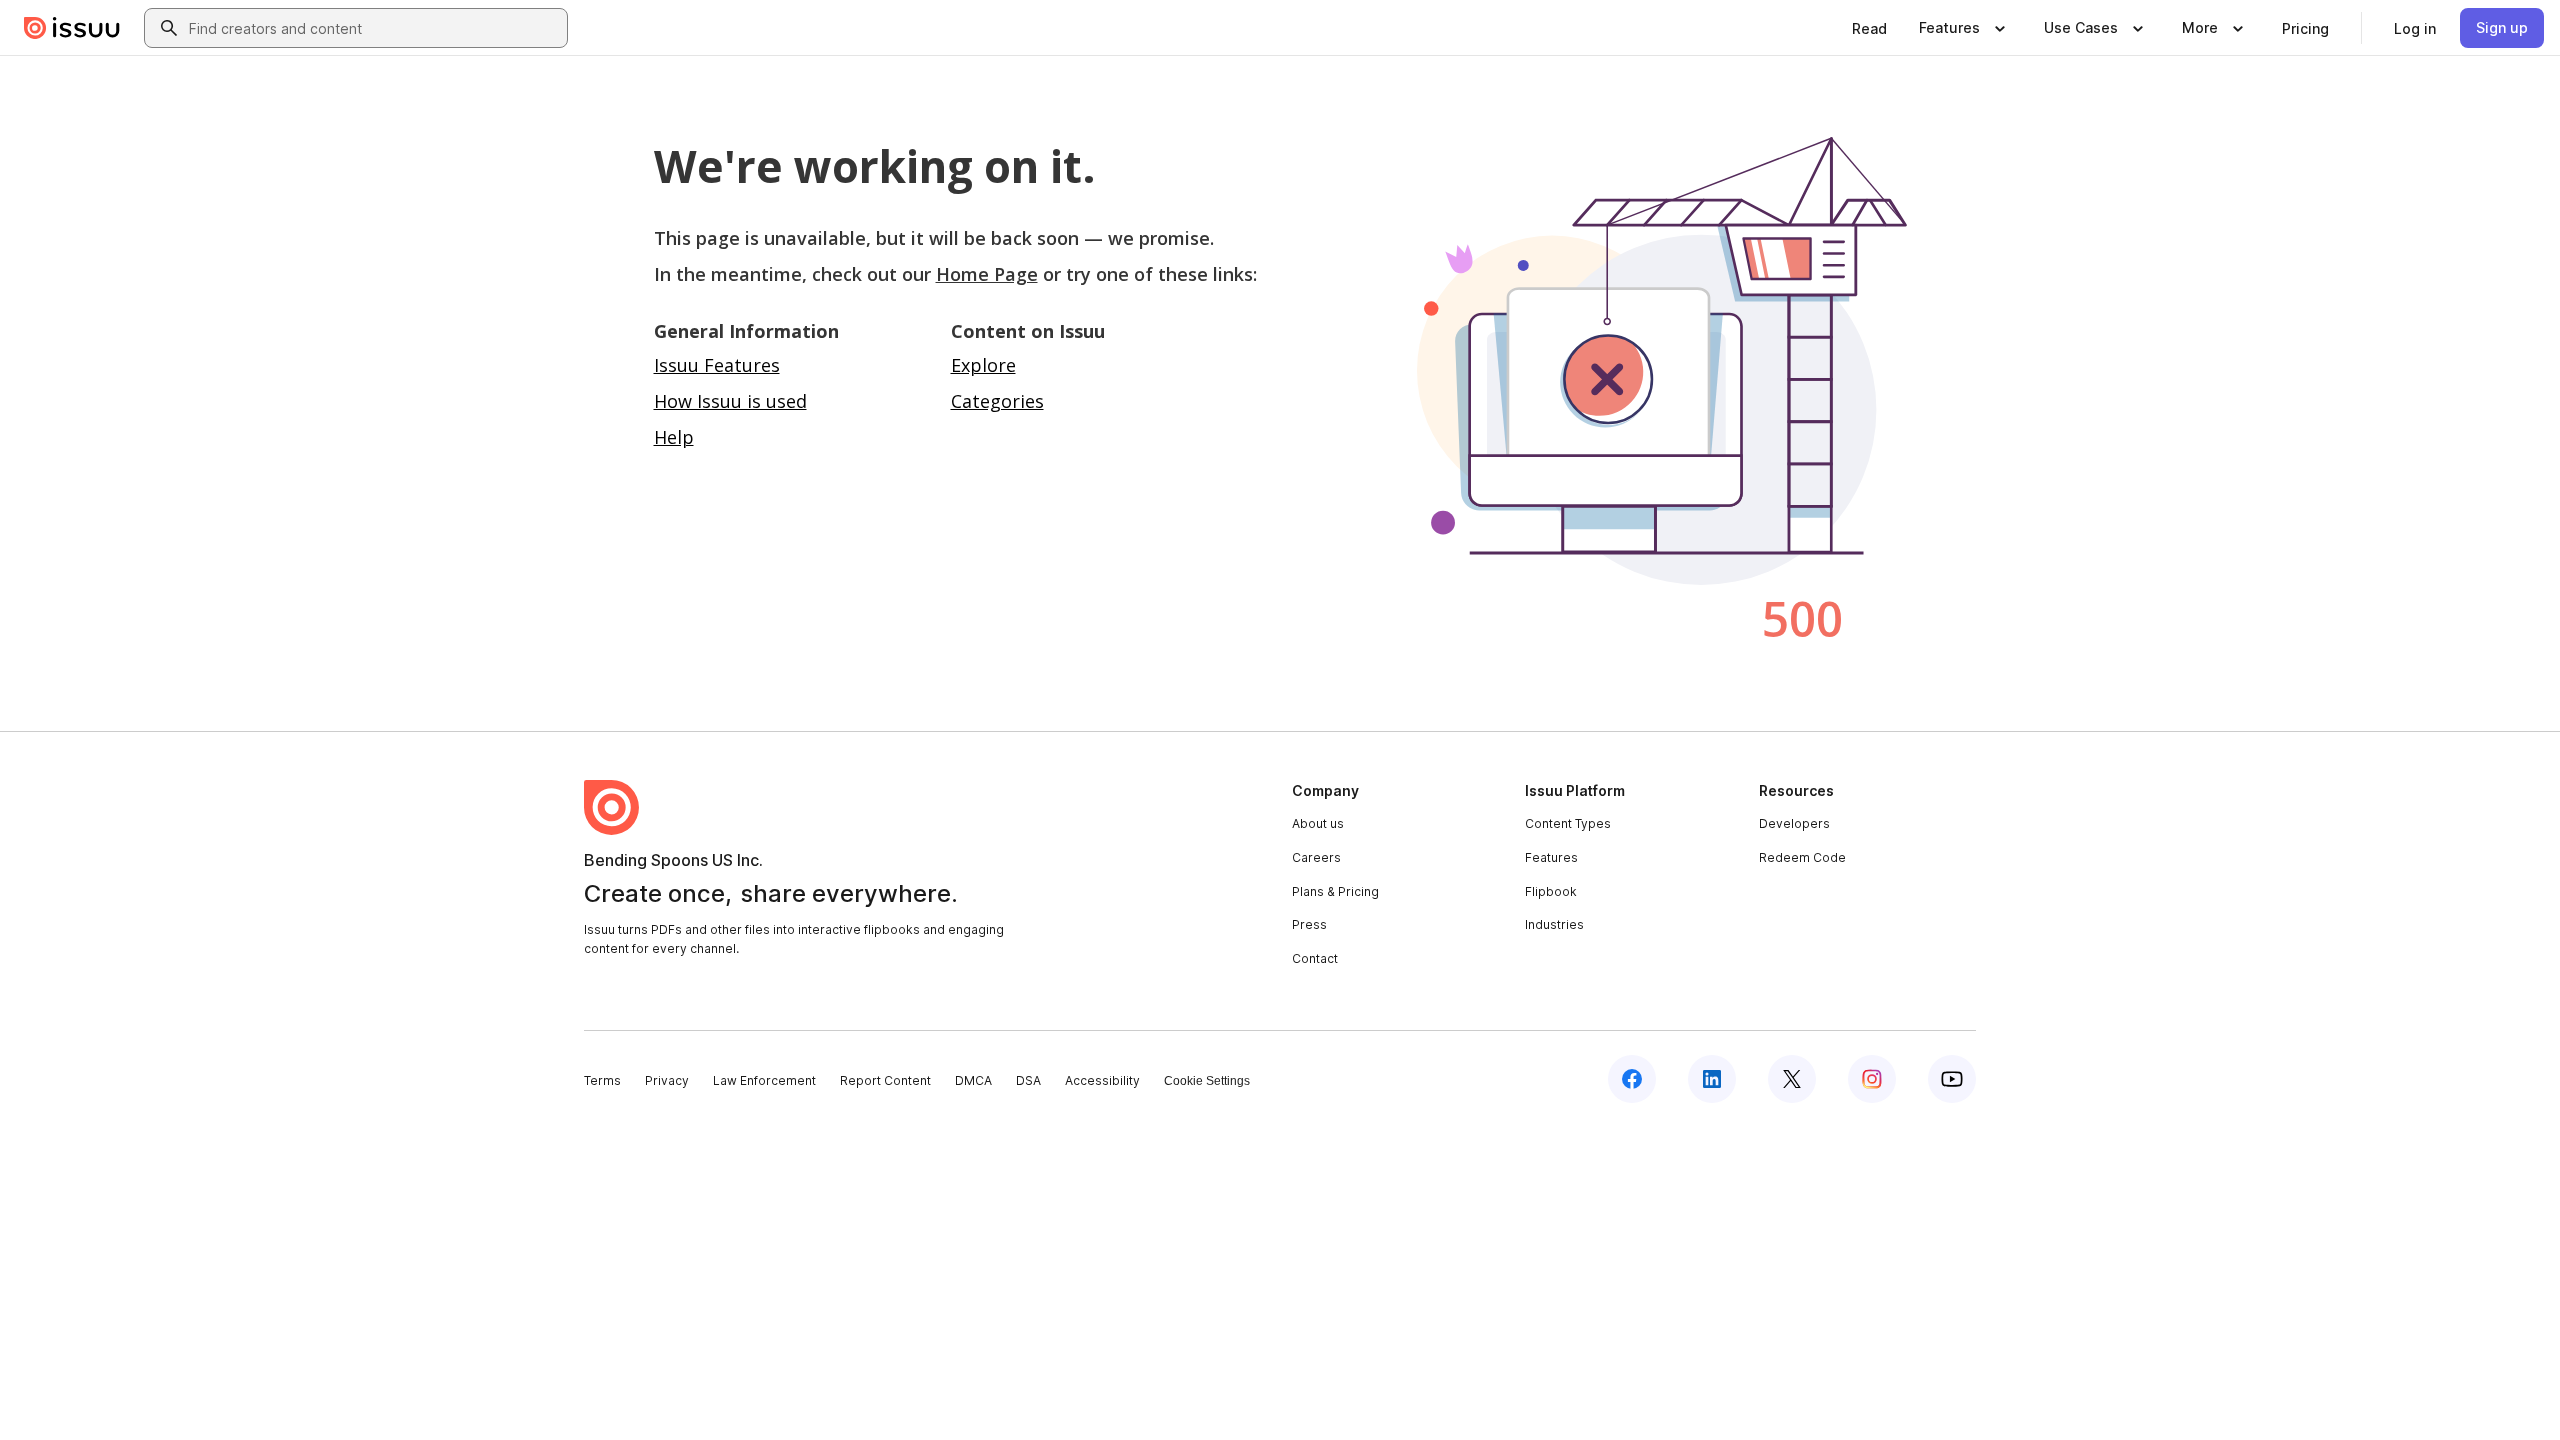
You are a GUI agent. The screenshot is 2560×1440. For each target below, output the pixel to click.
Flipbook (1551, 891)
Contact (1315, 958)
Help (674, 437)
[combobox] (374, 28)
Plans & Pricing (1335, 891)
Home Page (987, 274)
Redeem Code (1802, 857)
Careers (1316, 857)
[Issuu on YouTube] (1952, 1079)
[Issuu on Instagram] (1872, 1079)
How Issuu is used (730, 401)
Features (1551, 857)
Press (1309, 924)
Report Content (885, 1080)
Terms (602, 1080)
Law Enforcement (764, 1080)
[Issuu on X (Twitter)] (1792, 1079)
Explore (983, 365)
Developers (1794, 823)
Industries (1554, 924)
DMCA (973, 1080)
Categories (997, 401)
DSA (1028, 1080)
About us (1318, 823)
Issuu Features (717, 365)
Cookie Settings (1207, 1081)
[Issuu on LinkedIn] (1712, 1079)
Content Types (1568, 823)
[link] (1869, 28)
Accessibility (1102, 1080)
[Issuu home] (72, 28)
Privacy (667, 1080)
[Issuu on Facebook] (1632, 1079)
